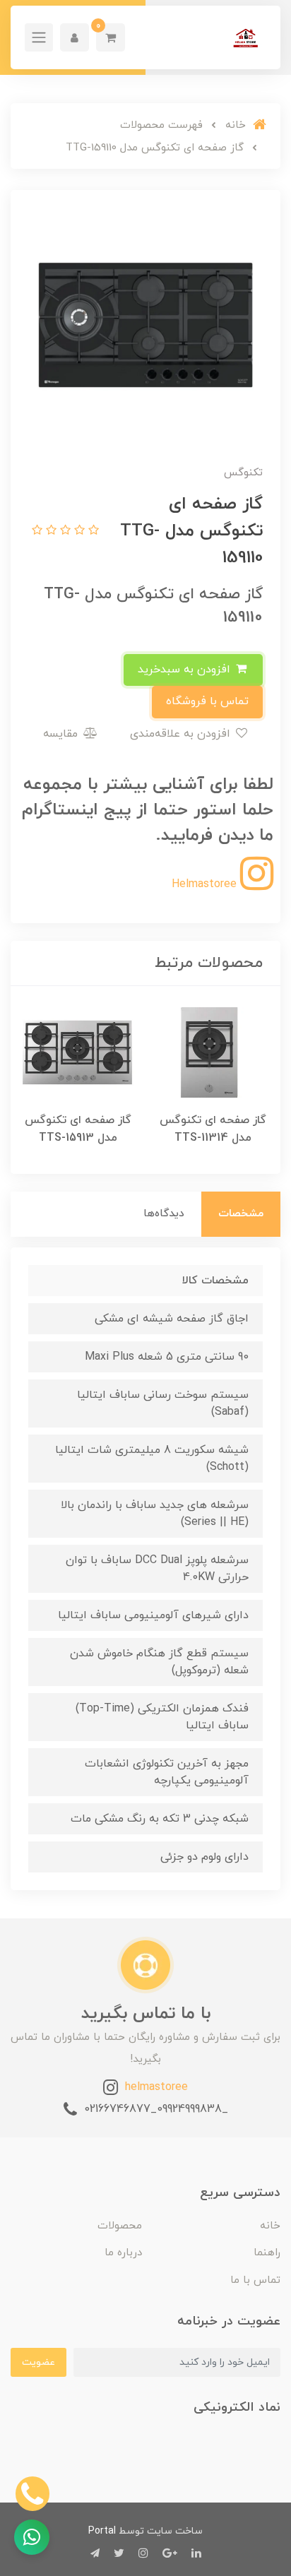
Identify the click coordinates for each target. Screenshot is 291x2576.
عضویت (38, 2362)
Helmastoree (206, 884)
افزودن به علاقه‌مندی (182, 734)
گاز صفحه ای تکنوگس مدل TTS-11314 (213, 1129)
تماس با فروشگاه (207, 701)
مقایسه (62, 734)
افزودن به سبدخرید (186, 670)
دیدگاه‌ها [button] (164, 1214)
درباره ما (123, 2253)
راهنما (267, 2253)
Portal (102, 2531)
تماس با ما (255, 2280)
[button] (111, 37)
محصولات (120, 2226)
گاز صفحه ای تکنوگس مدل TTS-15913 (78, 1129)
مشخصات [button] (241, 1214)
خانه (270, 2226)
